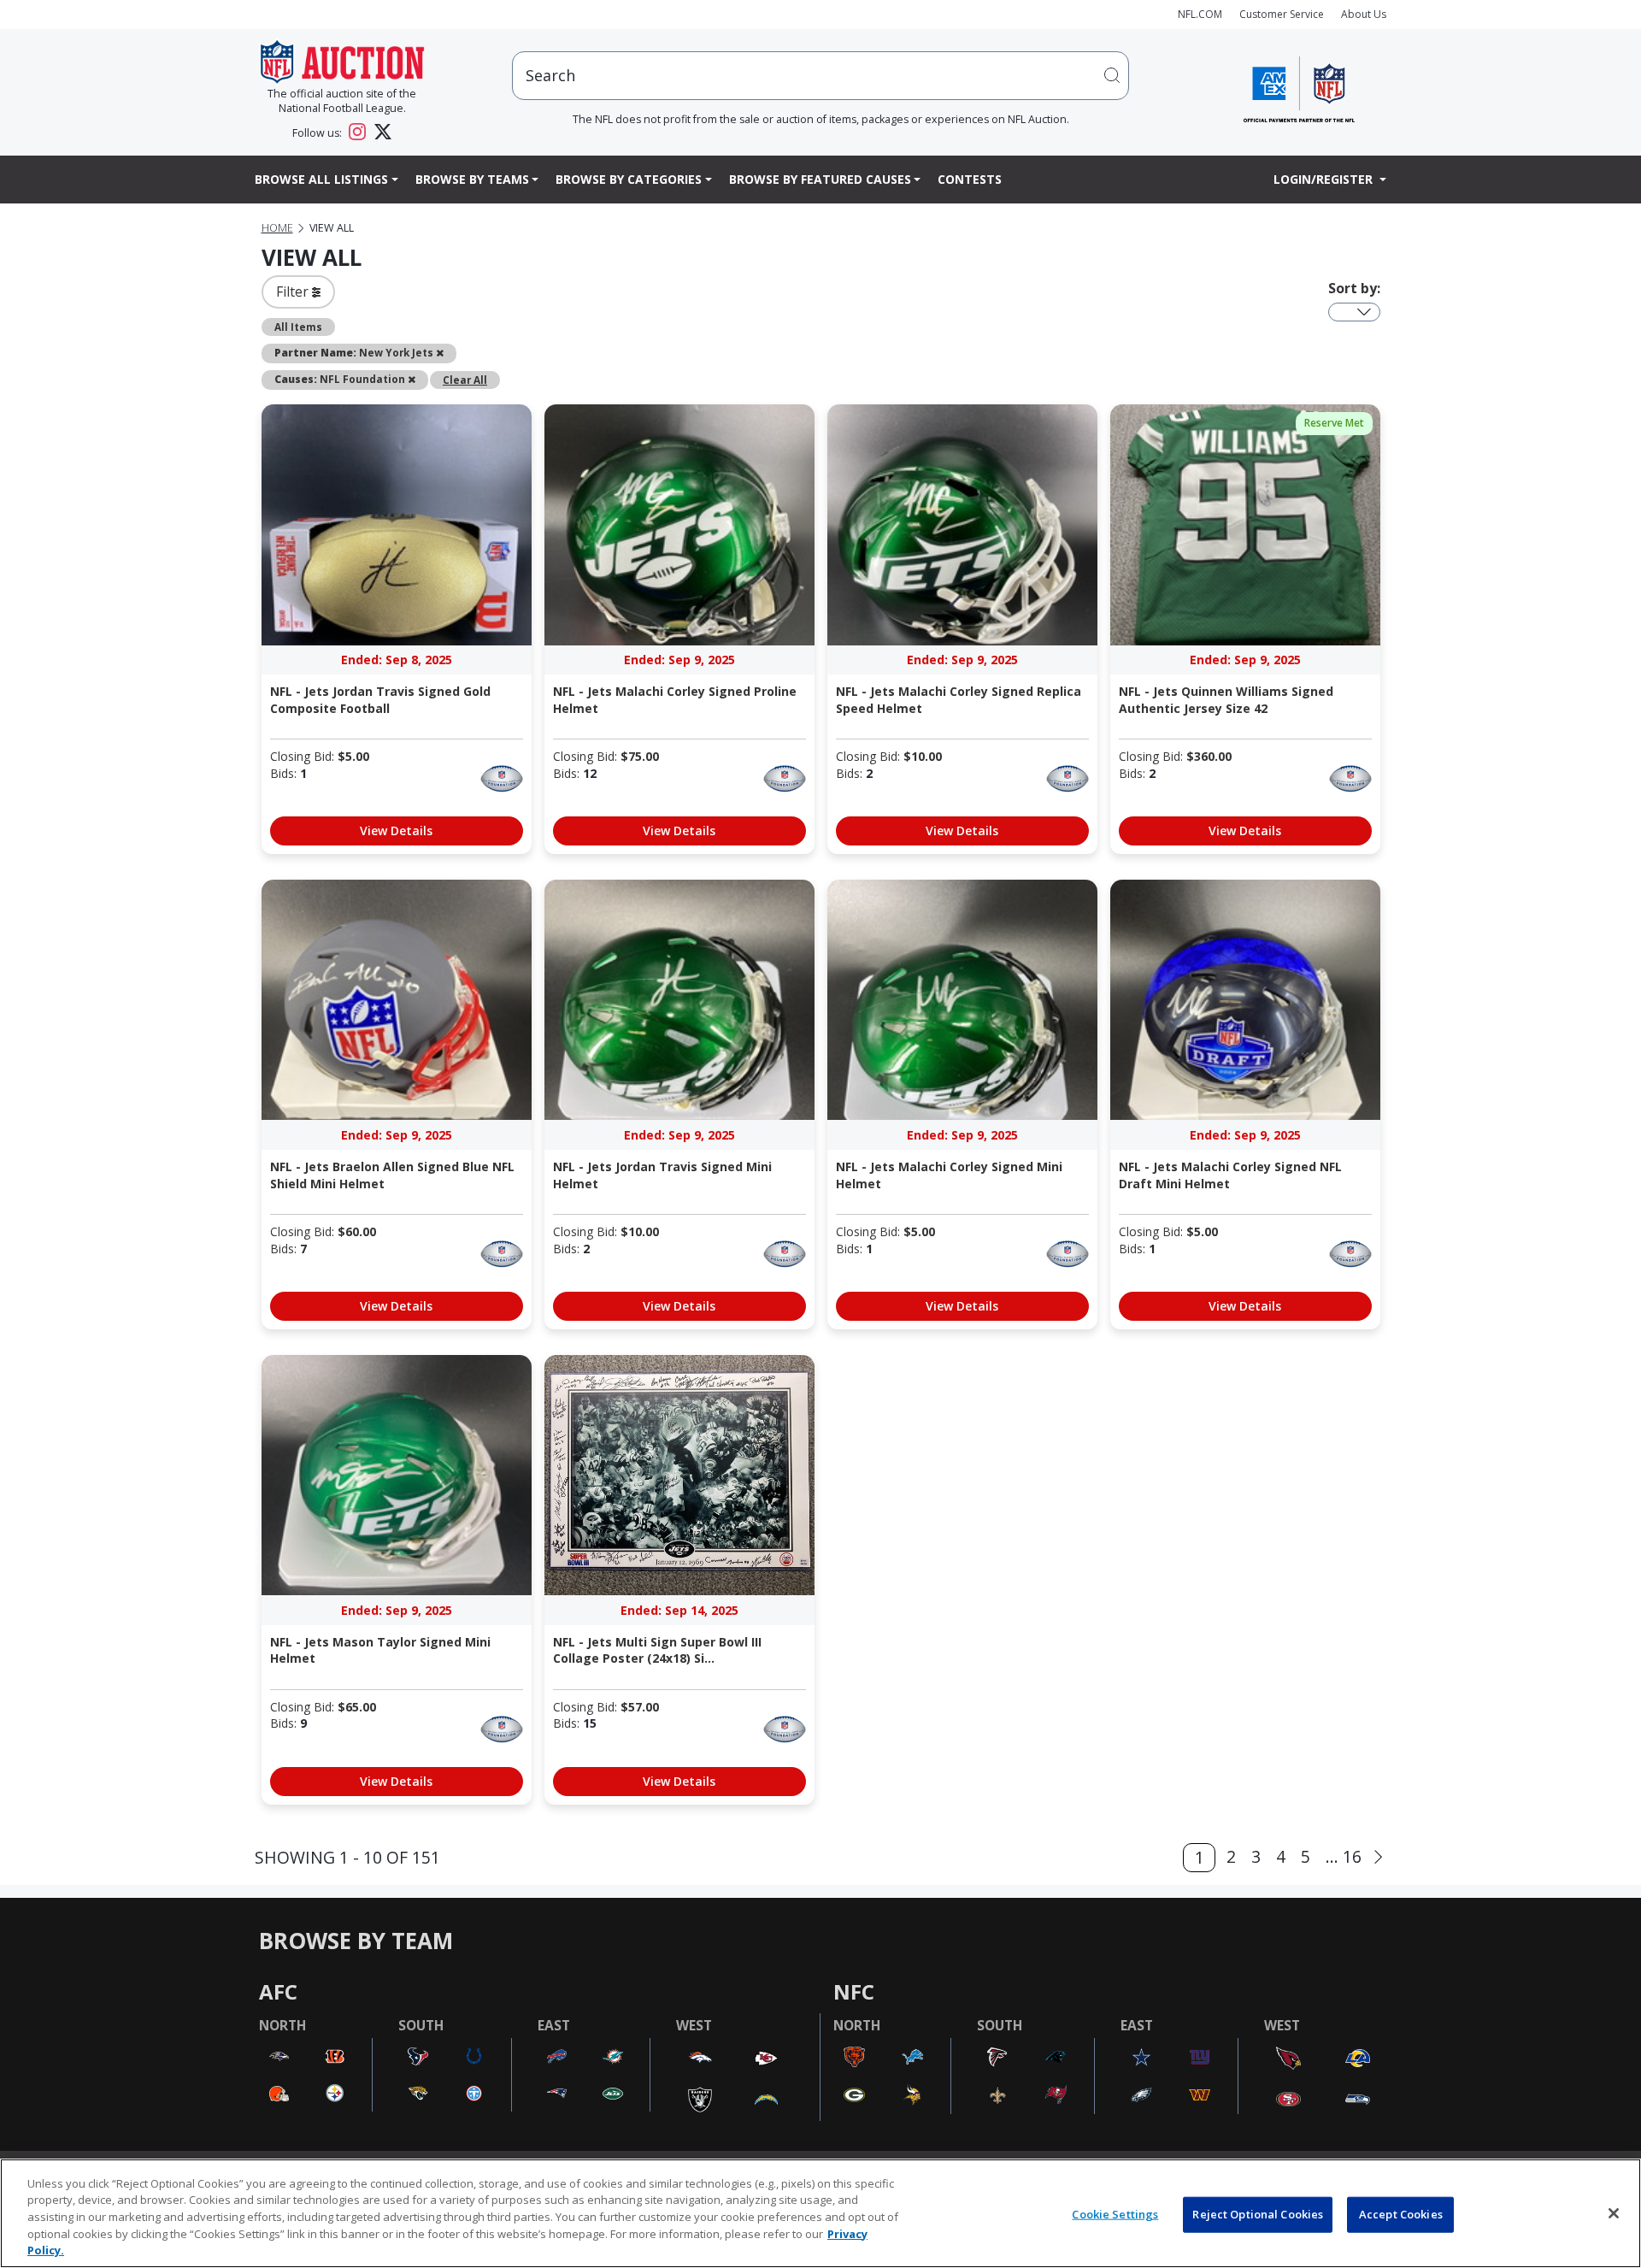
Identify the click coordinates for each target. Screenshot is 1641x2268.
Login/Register (1325, 179)
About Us (1364, 14)
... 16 (1344, 1856)
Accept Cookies (1401, 2214)
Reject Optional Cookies (1258, 2214)
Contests (970, 179)
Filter (294, 292)
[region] (820, 2213)
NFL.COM (1200, 14)
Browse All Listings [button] (321, 179)
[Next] (1378, 1857)
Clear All (465, 380)
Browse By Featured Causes (820, 179)
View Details (396, 831)
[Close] (1614, 2213)
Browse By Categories (629, 179)
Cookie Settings (1115, 2214)
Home (277, 228)
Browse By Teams (472, 179)
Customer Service (1282, 14)
